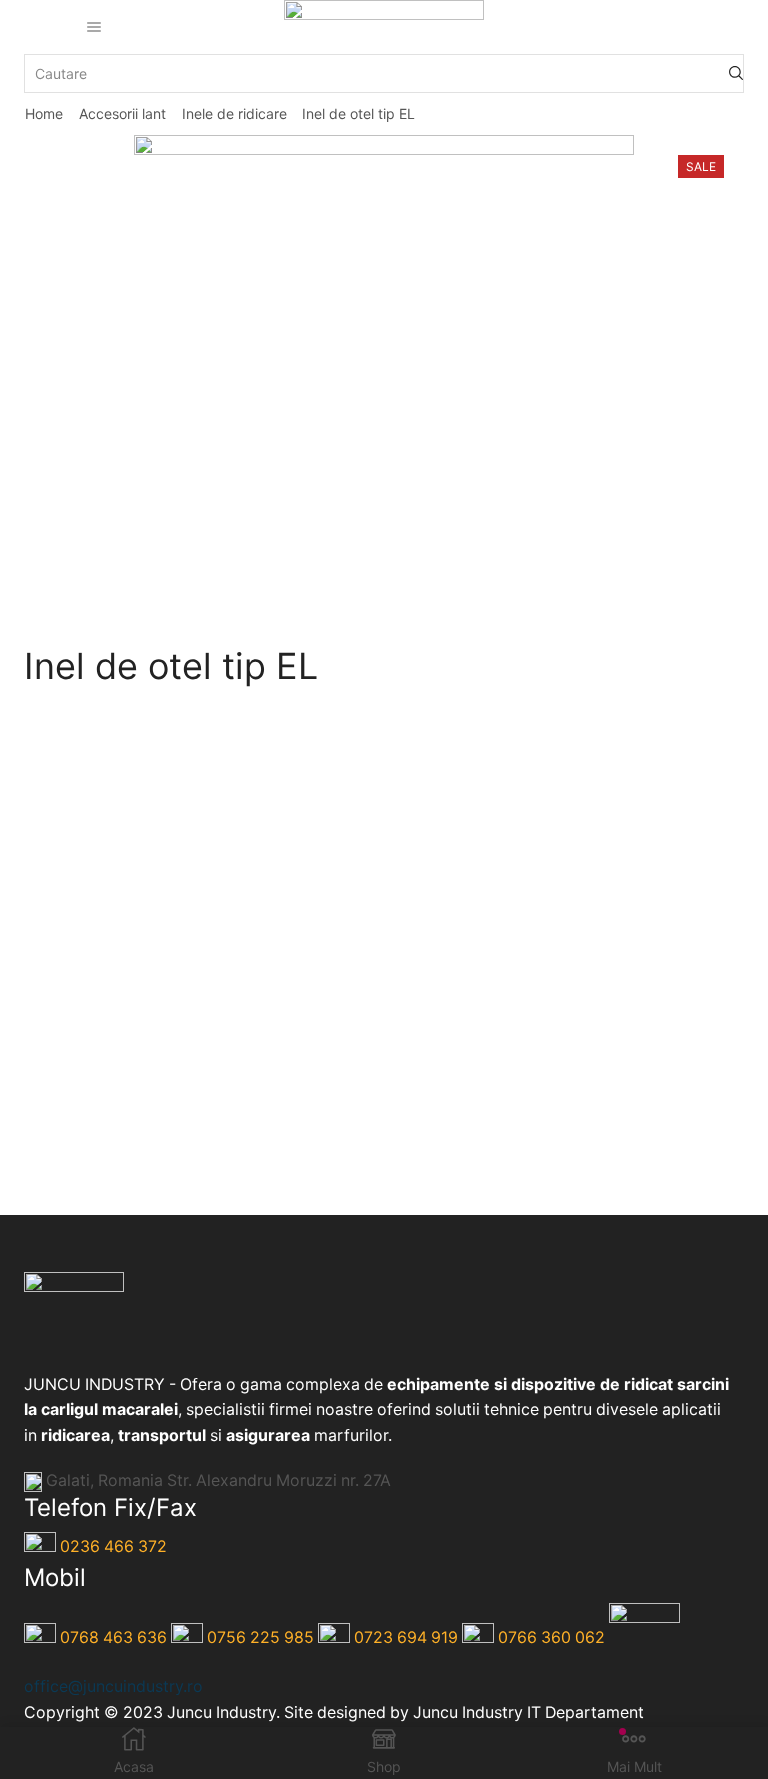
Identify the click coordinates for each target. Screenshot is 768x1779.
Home (44, 113)
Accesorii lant (122, 113)
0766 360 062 (551, 1637)
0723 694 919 (406, 1637)
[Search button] (736, 73)
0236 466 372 (113, 1547)
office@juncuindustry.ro (113, 1686)
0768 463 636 (113, 1637)
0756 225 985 (260, 1637)
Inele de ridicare (234, 113)
